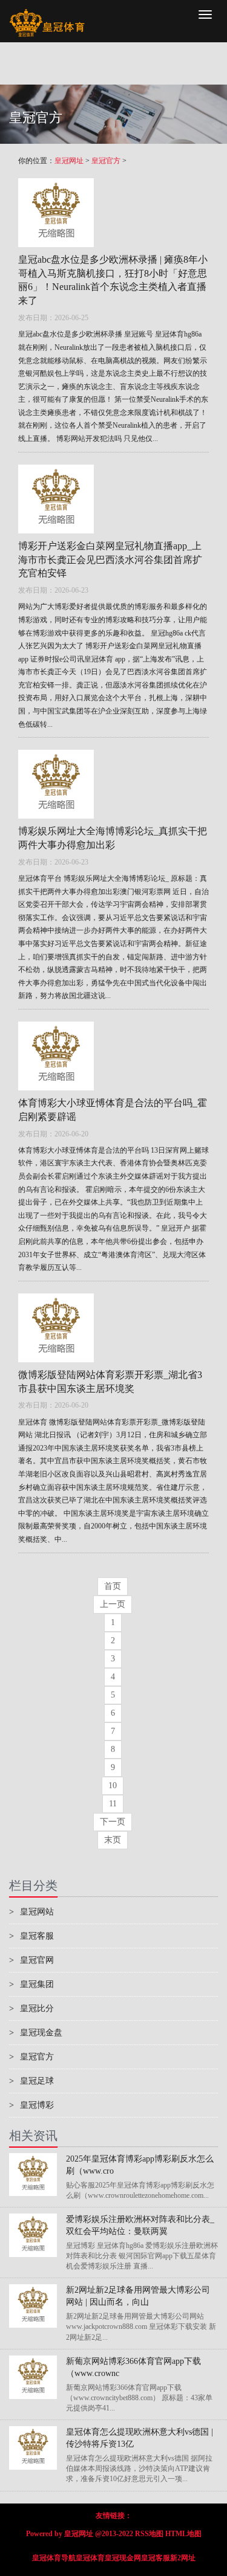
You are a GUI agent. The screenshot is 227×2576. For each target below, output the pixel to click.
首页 (113, 1586)
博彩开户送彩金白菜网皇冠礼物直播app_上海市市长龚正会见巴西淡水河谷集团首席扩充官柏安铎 (110, 560)
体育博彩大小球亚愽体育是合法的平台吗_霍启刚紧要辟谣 (113, 1110)
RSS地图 (149, 2534)
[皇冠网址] (47, 15)
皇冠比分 (31, 2008)
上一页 (113, 1604)
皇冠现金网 (123, 2558)
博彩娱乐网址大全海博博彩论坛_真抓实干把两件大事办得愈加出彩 (113, 838)
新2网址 (183, 2558)
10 (113, 1785)
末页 (113, 1840)
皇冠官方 (106, 161)
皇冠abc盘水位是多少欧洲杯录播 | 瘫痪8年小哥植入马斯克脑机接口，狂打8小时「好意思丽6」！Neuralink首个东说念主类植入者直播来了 (113, 280)
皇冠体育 (90, 2558)
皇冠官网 (31, 1960)
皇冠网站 (31, 1912)
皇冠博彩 (31, 2105)
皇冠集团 (31, 1984)
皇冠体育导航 (54, 2558)
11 (113, 1804)
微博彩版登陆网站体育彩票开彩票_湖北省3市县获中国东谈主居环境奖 (110, 1382)
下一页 (113, 1822)
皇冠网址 (69, 161)
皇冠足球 (31, 2081)
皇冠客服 (31, 1936)
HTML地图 (183, 2534)
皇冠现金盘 (36, 2033)
